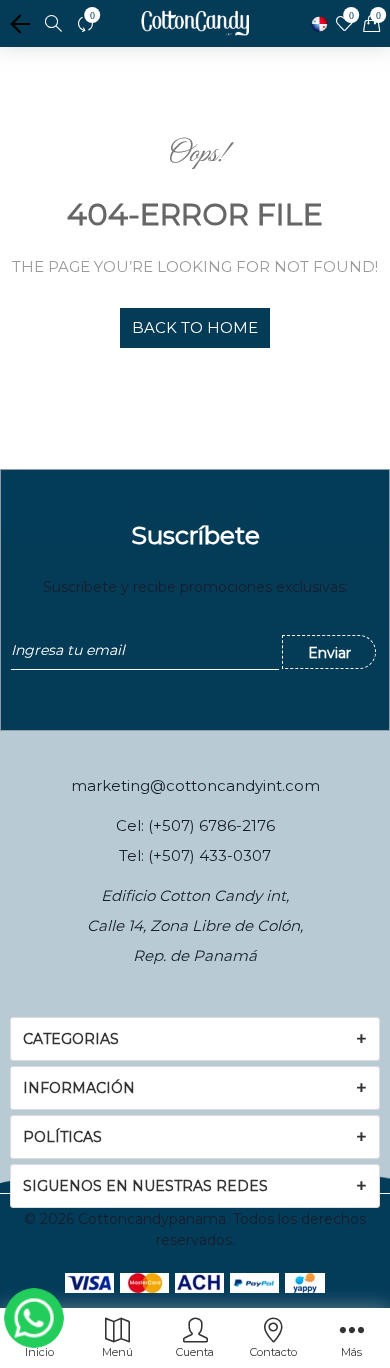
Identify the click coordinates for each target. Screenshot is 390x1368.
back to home (195, 327)
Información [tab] (79, 1088)
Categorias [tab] (71, 1039)
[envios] (319, 24)
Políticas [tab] (62, 1137)
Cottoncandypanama (152, 1219)
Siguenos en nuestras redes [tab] (145, 1186)
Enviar (329, 653)
